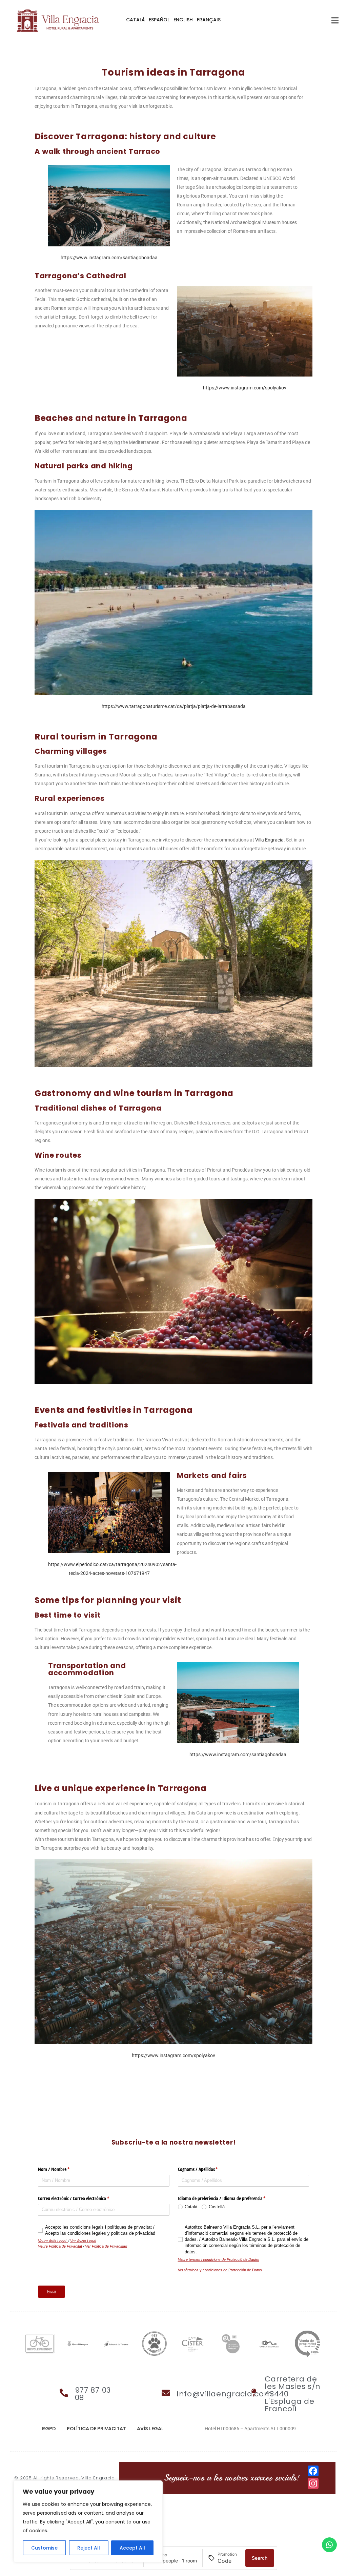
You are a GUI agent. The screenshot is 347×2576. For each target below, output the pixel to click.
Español (159, 20)
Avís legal (150, 2429)
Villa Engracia (269, 840)
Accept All (132, 2548)
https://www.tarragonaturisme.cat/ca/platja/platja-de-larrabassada (174, 706)
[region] (88, 2521)
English (183, 20)
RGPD (49, 2429)
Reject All (89, 2548)
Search (260, 2558)
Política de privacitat (96, 2429)
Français (209, 20)
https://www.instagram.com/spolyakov (245, 388)
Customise (44, 2548)
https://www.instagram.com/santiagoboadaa (109, 258)
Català (135, 20)
